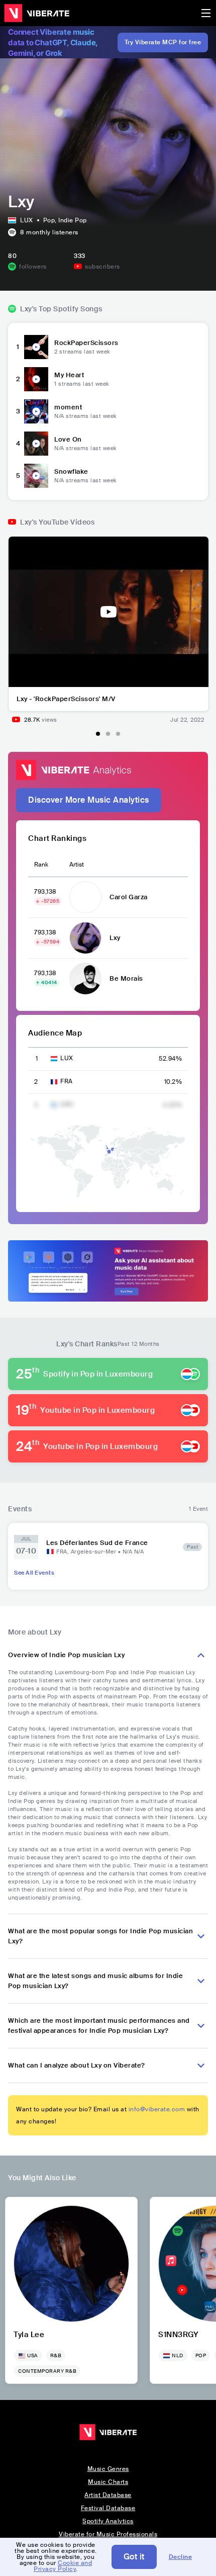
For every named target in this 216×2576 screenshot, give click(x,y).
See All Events (34, 1573)
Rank (41, 865)
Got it (134, 2557)
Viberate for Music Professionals (108, 2534)
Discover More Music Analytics (89, 800)
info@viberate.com (157, 2109)
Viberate (37, 13)
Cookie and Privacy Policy (63, 2566)
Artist (77, 865)
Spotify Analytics (108, 2521)
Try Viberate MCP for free (163, 42)
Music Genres (108, 2469)
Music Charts (108, 2482)
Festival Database (108, 2508)
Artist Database (108, 2495)
